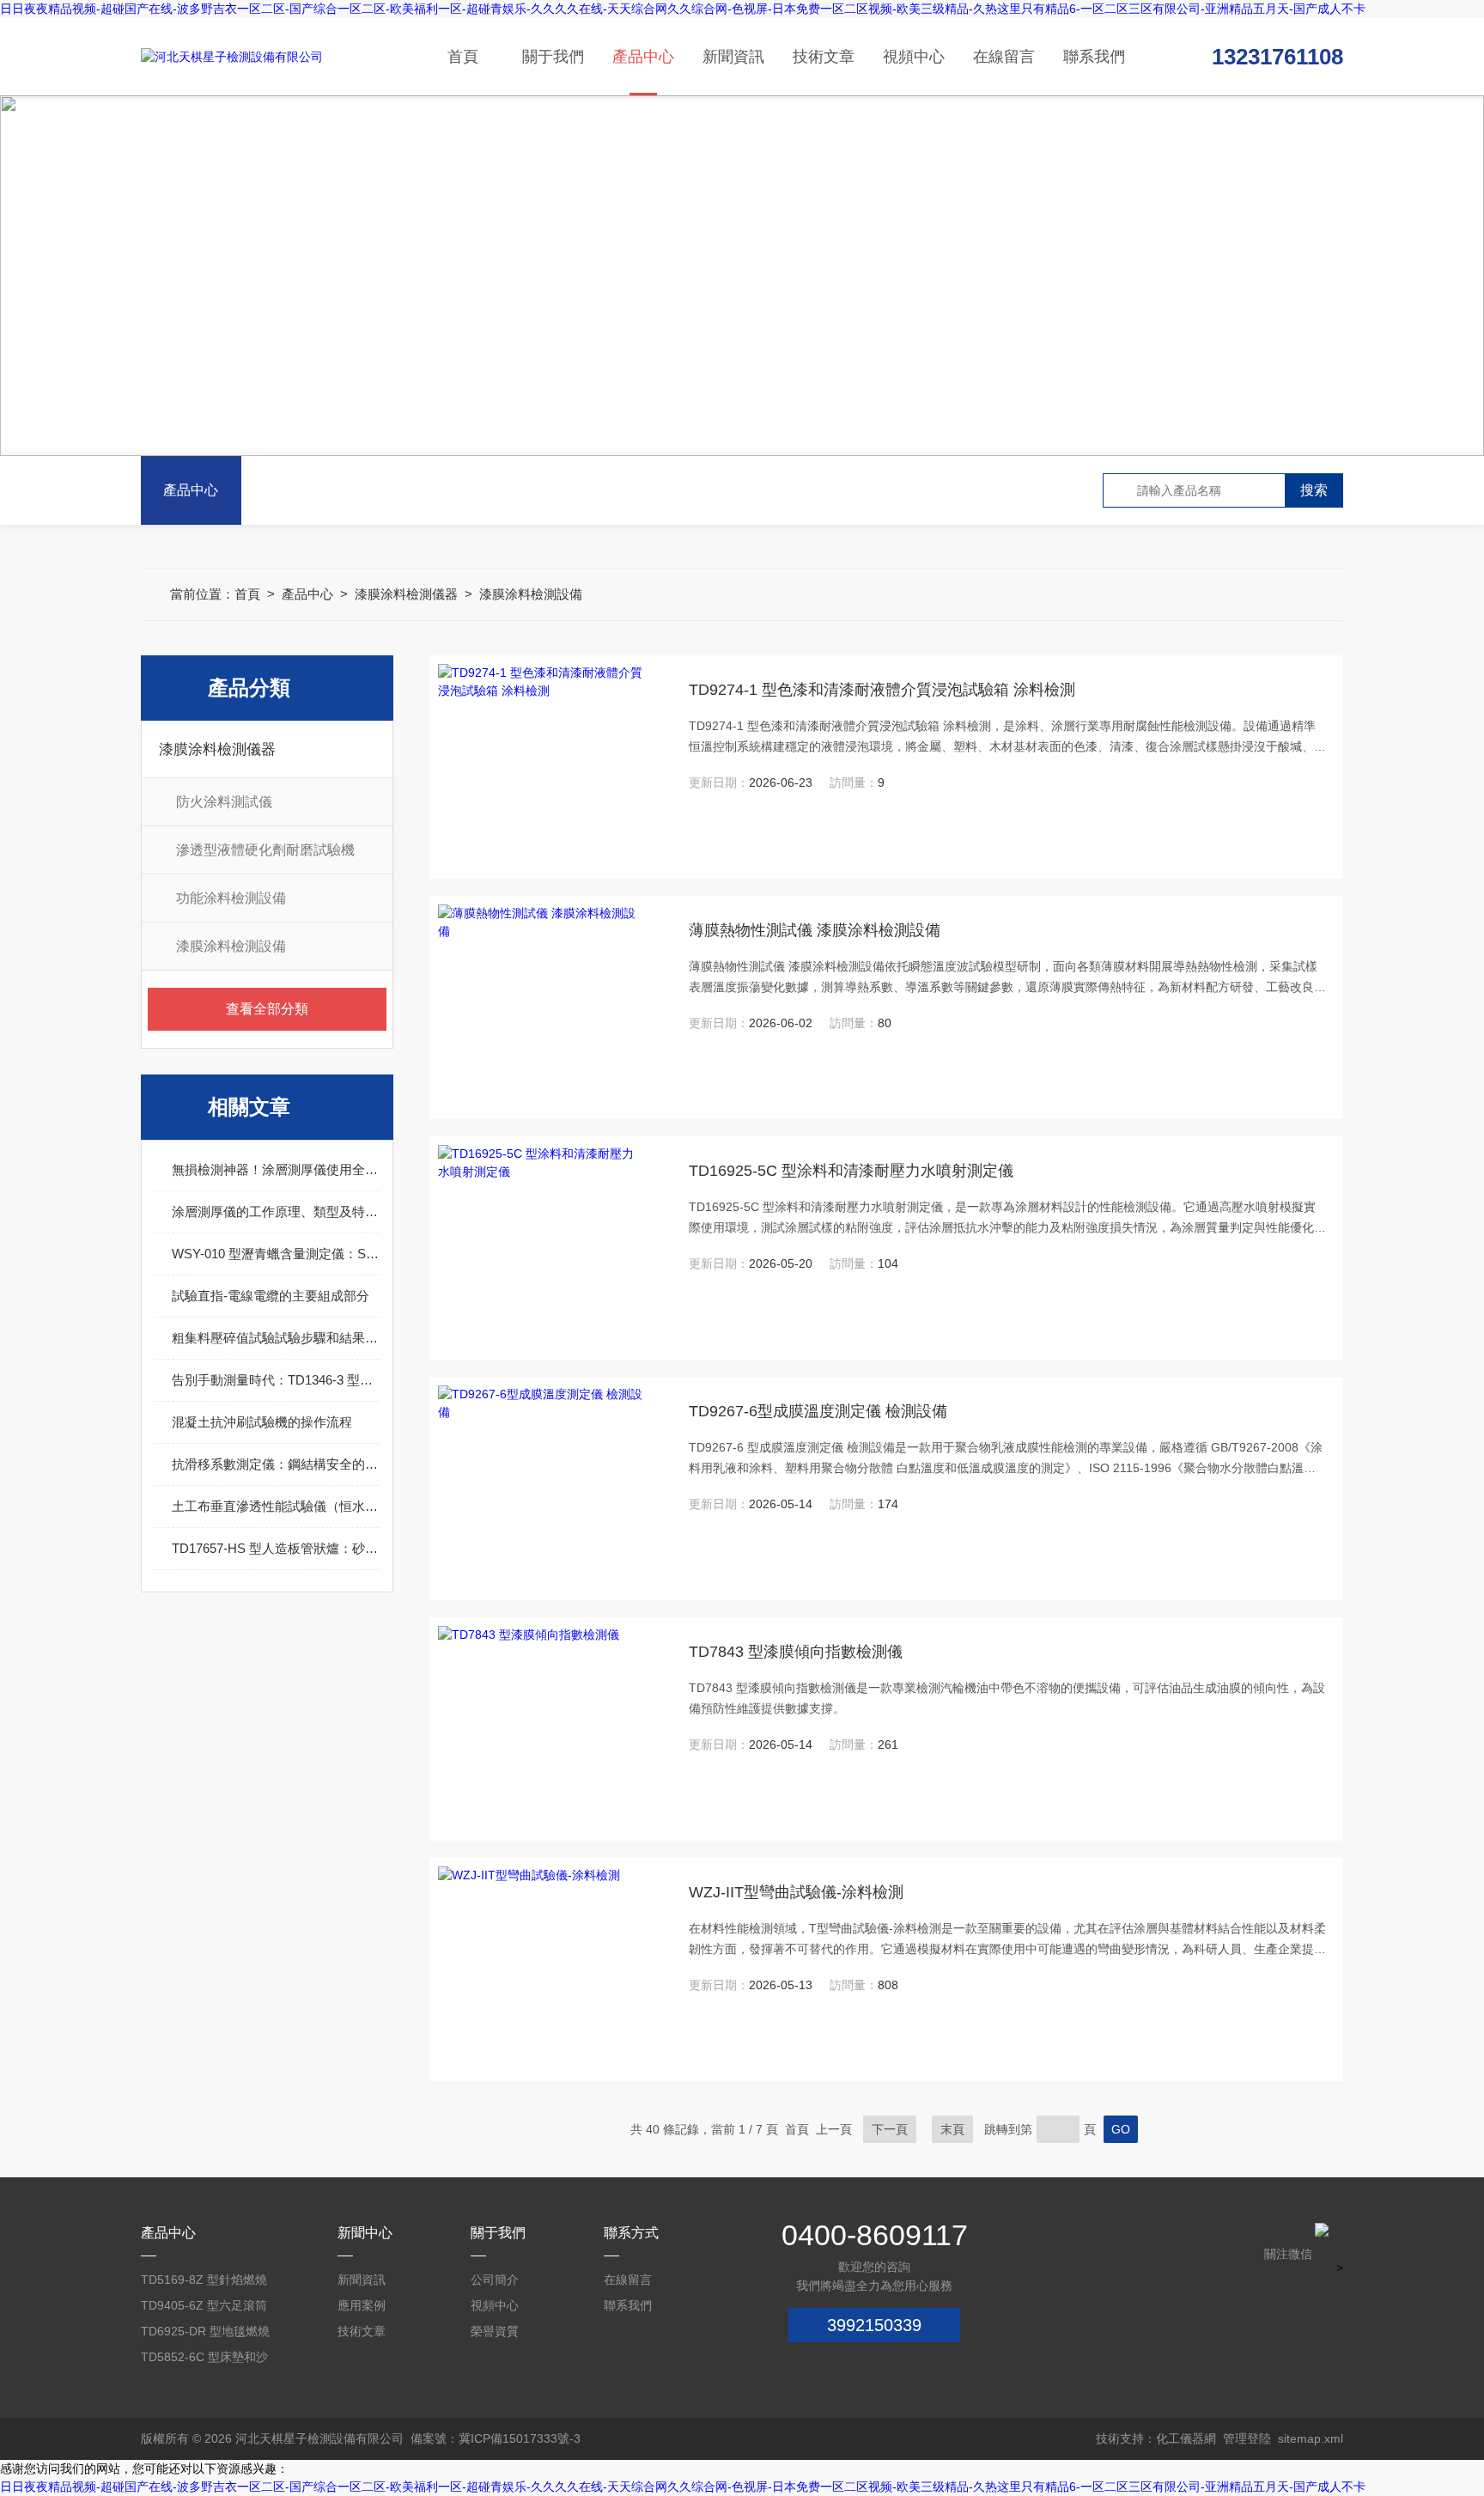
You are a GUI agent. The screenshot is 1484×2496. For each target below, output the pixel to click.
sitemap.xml (1311, 2438)
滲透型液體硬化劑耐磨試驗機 (265, 850)
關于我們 (553, 57)
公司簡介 (495, 2280)
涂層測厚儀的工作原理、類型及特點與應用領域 (276, 1211)
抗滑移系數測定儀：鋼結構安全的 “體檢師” (276, 1464)
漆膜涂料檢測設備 (531, 594)
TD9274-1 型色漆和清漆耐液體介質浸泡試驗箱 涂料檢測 (882, 690)
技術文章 (824, 57)
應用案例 (362, 2305)
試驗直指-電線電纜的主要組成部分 (271, 1296)
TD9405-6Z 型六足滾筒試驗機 (204, 2308)
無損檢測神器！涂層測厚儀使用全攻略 (276, 1169)
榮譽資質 (495, 2331)
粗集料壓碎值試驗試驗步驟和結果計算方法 (276, 1338)
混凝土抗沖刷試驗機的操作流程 (262, 1422)
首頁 (463, 57)
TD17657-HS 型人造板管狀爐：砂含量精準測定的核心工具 (276, 1548)
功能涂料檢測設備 (231, 898)
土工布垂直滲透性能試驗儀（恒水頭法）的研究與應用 (276, 1506)
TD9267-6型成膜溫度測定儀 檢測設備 (818, 1411)
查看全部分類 (267, 1009)
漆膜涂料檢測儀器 (406, 594)
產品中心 (643, 57)
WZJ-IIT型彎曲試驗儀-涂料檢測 (796, 1892)
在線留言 (1004, 57)
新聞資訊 (733, 57)
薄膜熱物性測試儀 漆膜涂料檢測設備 (815, 930)
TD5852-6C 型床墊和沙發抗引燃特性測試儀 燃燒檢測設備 (209, 2360)
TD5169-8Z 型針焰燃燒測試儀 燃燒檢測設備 (204, 2283)
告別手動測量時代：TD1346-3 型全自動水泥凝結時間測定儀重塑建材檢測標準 (276, 1380)
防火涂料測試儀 (224, 802)
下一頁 (890, 2129)
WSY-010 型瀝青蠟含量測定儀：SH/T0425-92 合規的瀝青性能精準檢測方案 (276, 1254)
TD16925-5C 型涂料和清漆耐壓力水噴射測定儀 (851, 1171)
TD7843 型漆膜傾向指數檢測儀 (796, 1652)
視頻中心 (914, 57)
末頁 (952, 2129)
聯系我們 (1094, 57)
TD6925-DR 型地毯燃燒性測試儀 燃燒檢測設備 (205, 2334)
